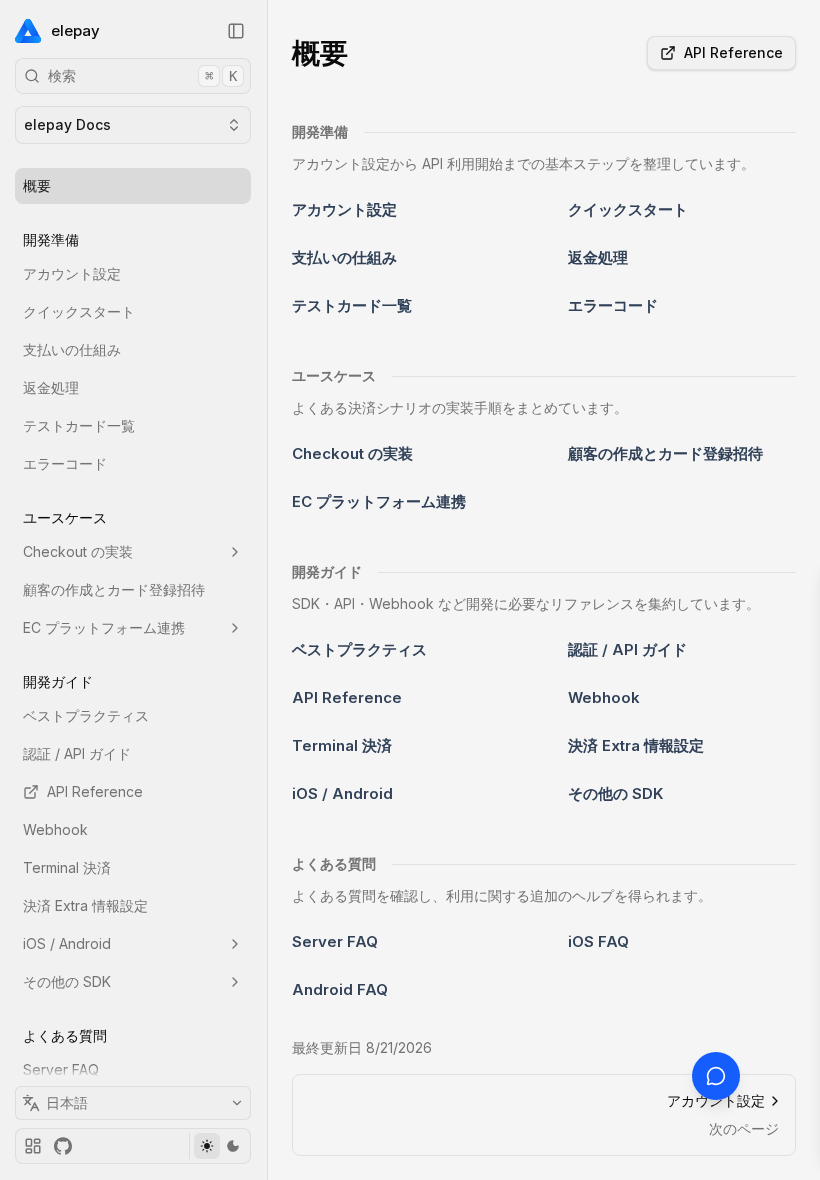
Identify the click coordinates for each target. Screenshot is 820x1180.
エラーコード (65, 463)
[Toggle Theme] (219, 1146)
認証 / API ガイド (77, 753)
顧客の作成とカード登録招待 (114, 589)
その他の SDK (67, 981)
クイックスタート (79, 311)
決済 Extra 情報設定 (85, 905)
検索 (142, 75)
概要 (37, 185)
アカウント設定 (72, 273)
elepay (75, 30)
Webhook (55, 829)
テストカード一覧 (79, 425)
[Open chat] (716, 1076)
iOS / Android (67, 943)
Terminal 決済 (67, 867)
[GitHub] (63, 1146)
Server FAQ (61, 1069)
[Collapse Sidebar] (236, 31)
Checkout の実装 (78, 551)
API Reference (95, 791)
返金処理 (51, 387)
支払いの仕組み (72, 349)
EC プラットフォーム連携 (104, 627)
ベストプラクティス (86, 715)
